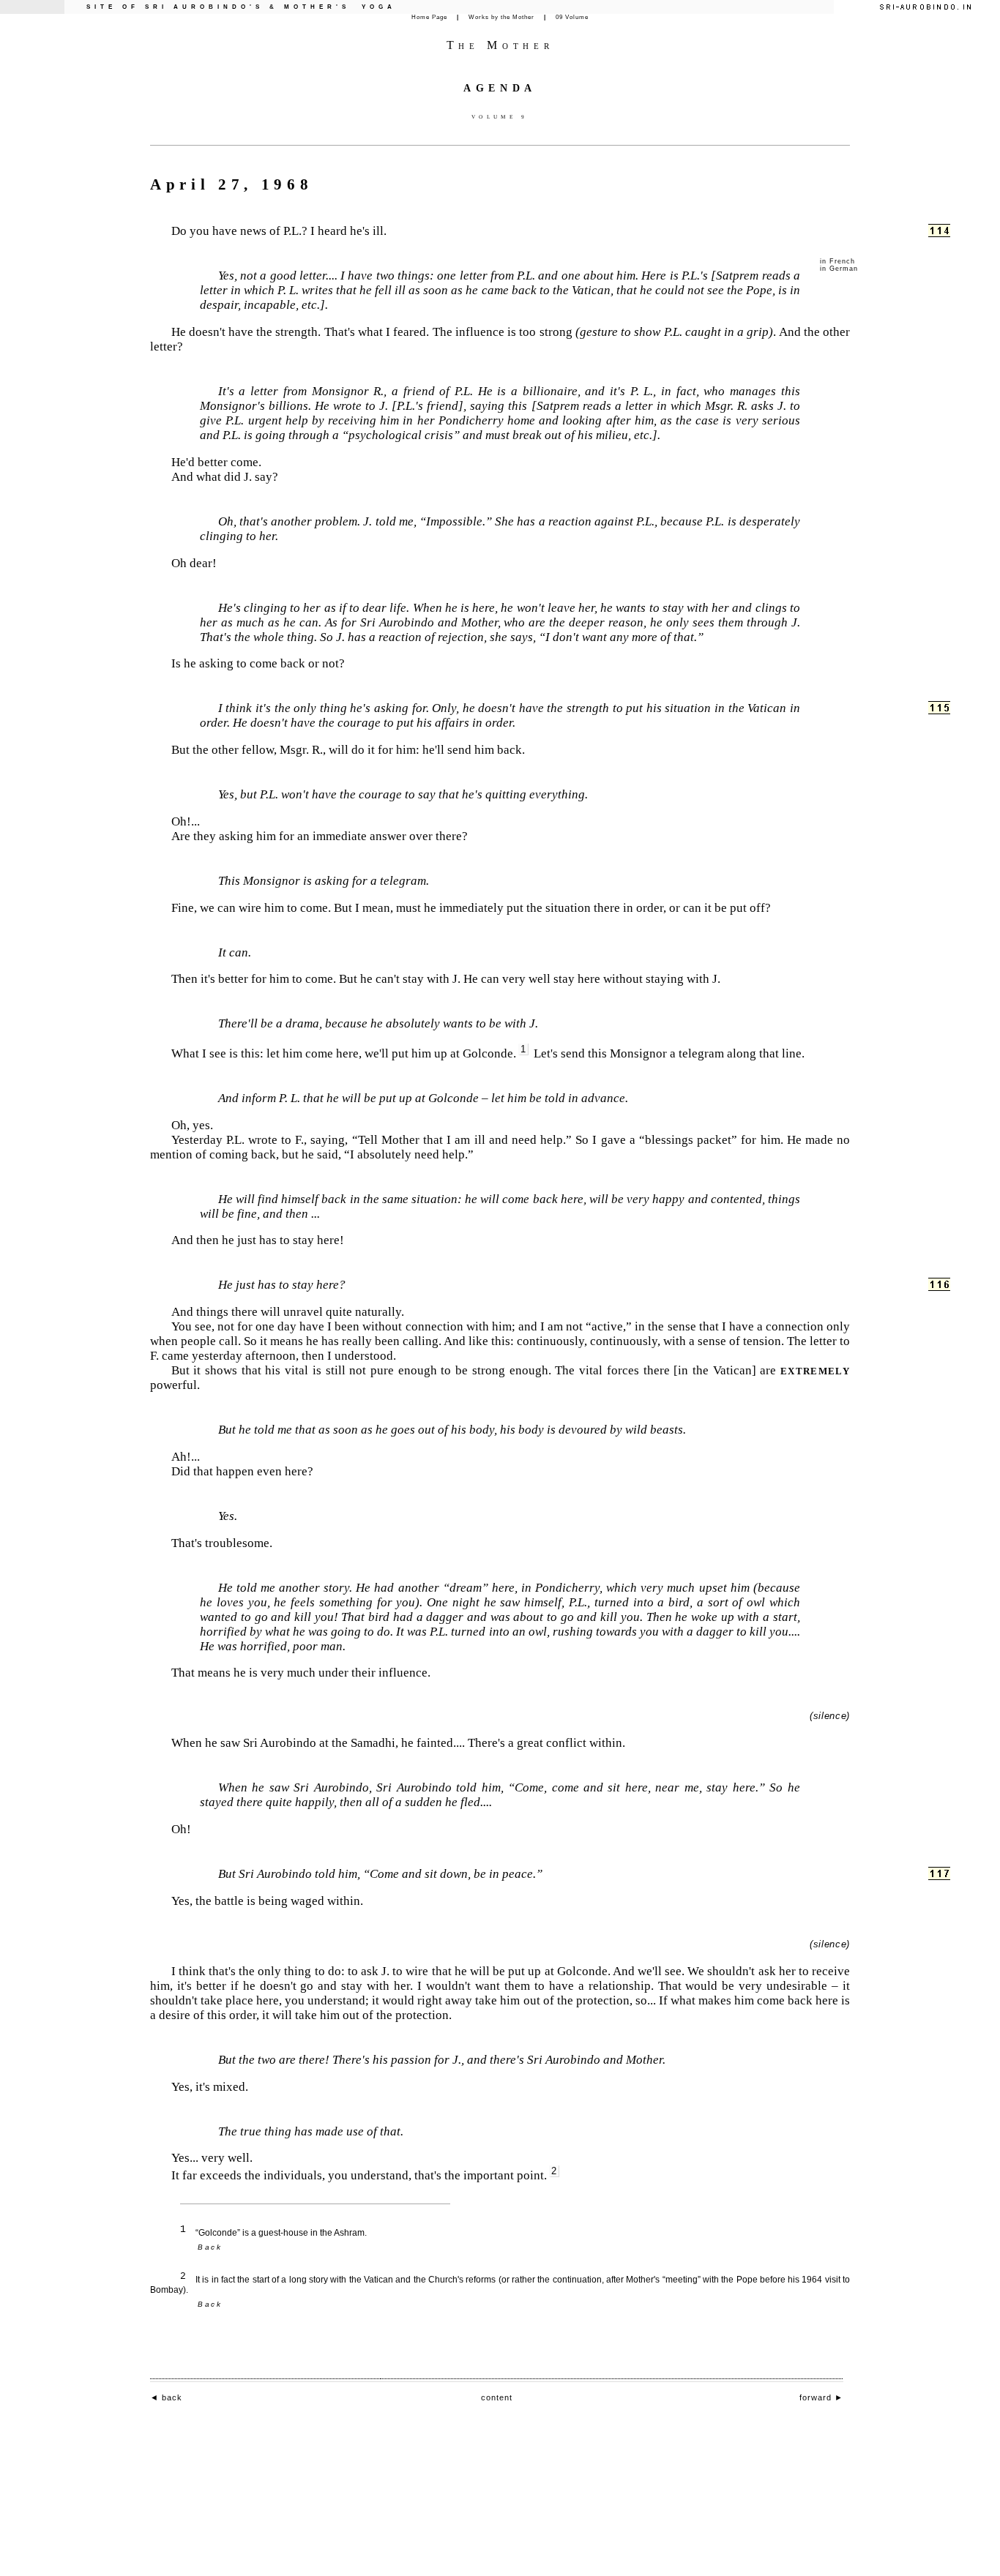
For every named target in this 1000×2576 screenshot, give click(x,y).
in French (837, 261)
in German (839, 269)
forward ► (821, 2397)
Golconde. (494, 1053)
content (497, 2397)
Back (210, 2247)
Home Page (429, 17)
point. (537, 2175)
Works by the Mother (501, 17)
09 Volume (572, 17)
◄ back (166, 2397)
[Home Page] (925, 7)
